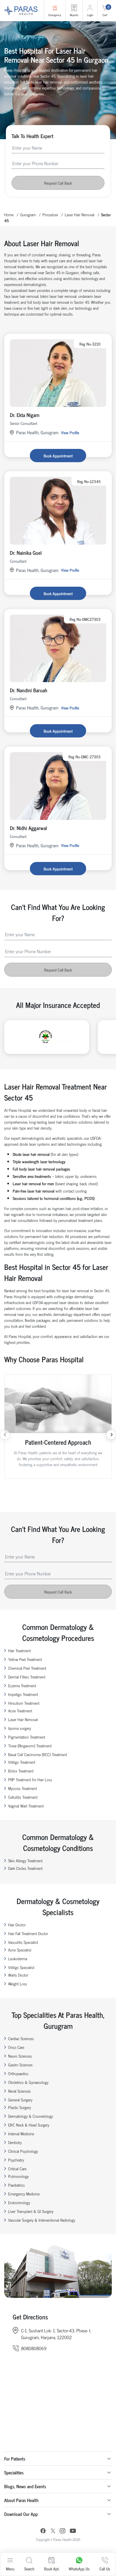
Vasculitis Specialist (23, 1942)
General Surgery (20, 2100)
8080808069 (34, 2348)
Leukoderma (18, 1958)
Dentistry (15, 2142)
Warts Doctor (18, 1975)
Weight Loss (18, 1984)
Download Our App (21, 2514)
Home (9, 214)
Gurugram (28, 214)
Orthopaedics (18, 2073)
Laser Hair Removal (80, 214)
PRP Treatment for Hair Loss (30, 1779)
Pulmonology (18, 2176)
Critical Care (17, 2168)
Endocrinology (19, 2202)
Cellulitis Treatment (23, 1797)
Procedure (50, 214)
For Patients (15, 2459)
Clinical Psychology (23, 2151)
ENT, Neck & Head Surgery (29, 2125)
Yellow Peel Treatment (25, 1659)
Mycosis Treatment (23, 1788)
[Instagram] (63, 2531)
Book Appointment (58, 456)
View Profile (70, 432)
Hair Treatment (19, 1650)
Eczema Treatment (22, 1685)
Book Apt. (52, 2569)
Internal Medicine (21, 2133)
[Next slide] (111, 1435)
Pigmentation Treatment (27, 1737)
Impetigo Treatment (23, 1694)
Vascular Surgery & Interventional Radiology (42, 2220)
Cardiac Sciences (21, 2038)
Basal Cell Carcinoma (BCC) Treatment (38, 1754)
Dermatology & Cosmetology (31, 2116)
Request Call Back (58, 183)
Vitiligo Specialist (21, 1967)
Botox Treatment (21, 1771)
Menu (10, 2569)
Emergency (55, 15)
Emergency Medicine (24, 2194)
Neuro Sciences (20, 2056)
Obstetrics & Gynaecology (28, 2082)
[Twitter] (53, 2532)
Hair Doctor (17, 1925)
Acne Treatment (20, 1711)
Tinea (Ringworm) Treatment (30, 1746)
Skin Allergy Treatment (25, 1860)
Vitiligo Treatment (22, 1762)
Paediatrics (16, 2185)
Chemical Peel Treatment (27, 1668)
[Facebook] (43, 2532)
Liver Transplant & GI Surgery (31, 2211)
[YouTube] (73, 2532)
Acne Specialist (20, 1950)
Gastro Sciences (20, 2065)
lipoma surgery (20, 1728)
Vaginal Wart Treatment (26, 1806)
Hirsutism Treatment (24, 1703)
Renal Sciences (19, 2091)
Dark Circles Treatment (25, 1868)
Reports (74, 15)
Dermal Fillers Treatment (27, 1677)
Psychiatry (16, 2160)
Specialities (14, 2472)
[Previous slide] (5, 1435)
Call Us (105, 2569)
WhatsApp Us (79, 2569)
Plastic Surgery (20, 2107)
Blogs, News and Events (25, 2486)
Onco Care (16, 2047)
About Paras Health (21, 2500)
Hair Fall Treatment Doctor (28, 1933)
